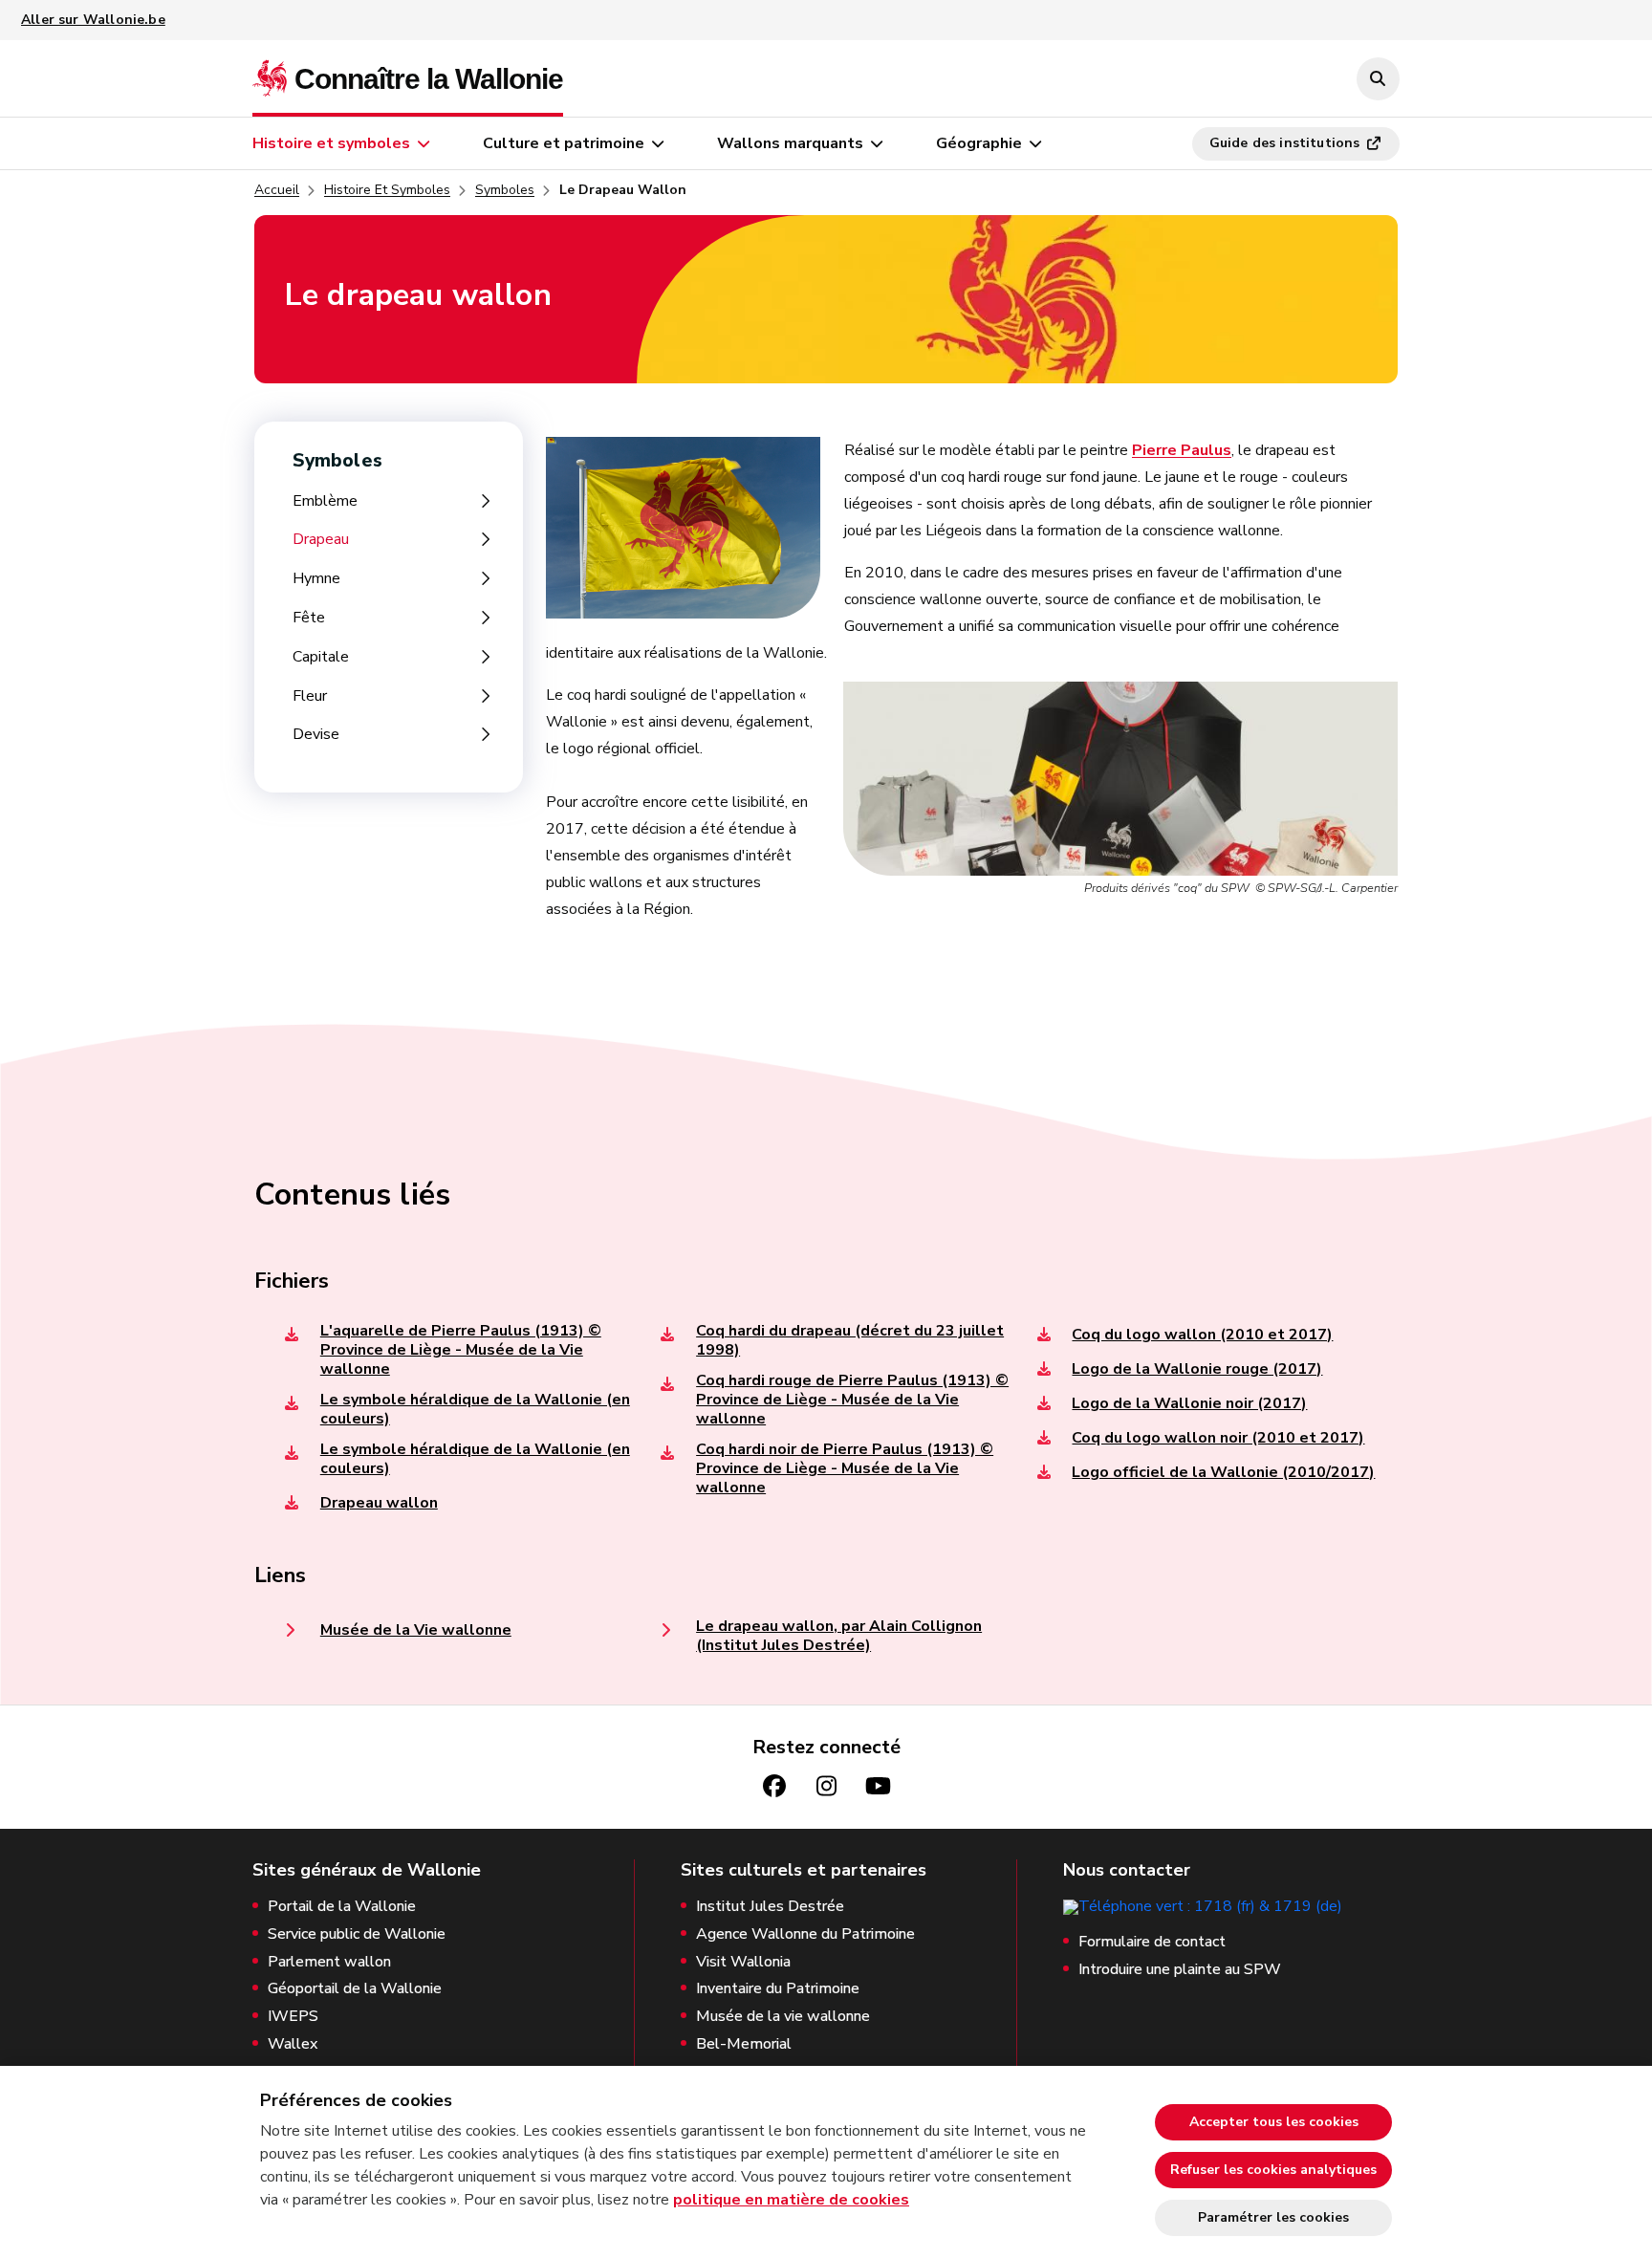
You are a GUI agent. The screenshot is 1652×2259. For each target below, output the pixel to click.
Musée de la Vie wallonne (416, 1630)
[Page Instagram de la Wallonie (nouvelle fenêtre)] (826, 1786)
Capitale (321, 657)
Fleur (310, 696)
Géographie (979, 143)
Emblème (325, 501)
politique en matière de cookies (791, 2200)
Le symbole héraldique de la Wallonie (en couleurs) (475, 1409)
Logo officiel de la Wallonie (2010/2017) (1223, 1472)
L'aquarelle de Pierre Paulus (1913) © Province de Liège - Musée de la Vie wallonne (461, 1350)
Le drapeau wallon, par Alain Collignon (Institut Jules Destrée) (839, 1636)
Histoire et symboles (331, 143)
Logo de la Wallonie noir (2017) (1189, 1403)
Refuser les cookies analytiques (1273, 2170)
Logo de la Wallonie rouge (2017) (1197, 1369)
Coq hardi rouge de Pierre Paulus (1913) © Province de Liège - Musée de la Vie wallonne (852, 1400)
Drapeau (321, 540)
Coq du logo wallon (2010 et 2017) (1202, 1335)
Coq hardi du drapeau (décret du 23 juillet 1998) (850, 1340)
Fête (309, 618)
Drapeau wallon (379, 1503)
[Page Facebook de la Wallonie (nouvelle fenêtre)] (774, 1786)
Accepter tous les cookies (1274, 2122)
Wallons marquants (790, 143)
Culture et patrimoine (564, 143)
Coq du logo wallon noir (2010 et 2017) (1218, 1438)
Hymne (316, 579)
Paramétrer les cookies (1273, 2217)
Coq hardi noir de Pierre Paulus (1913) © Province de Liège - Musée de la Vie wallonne (845, 1468)
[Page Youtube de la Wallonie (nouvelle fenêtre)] (878, 1786)
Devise (316, 735)
